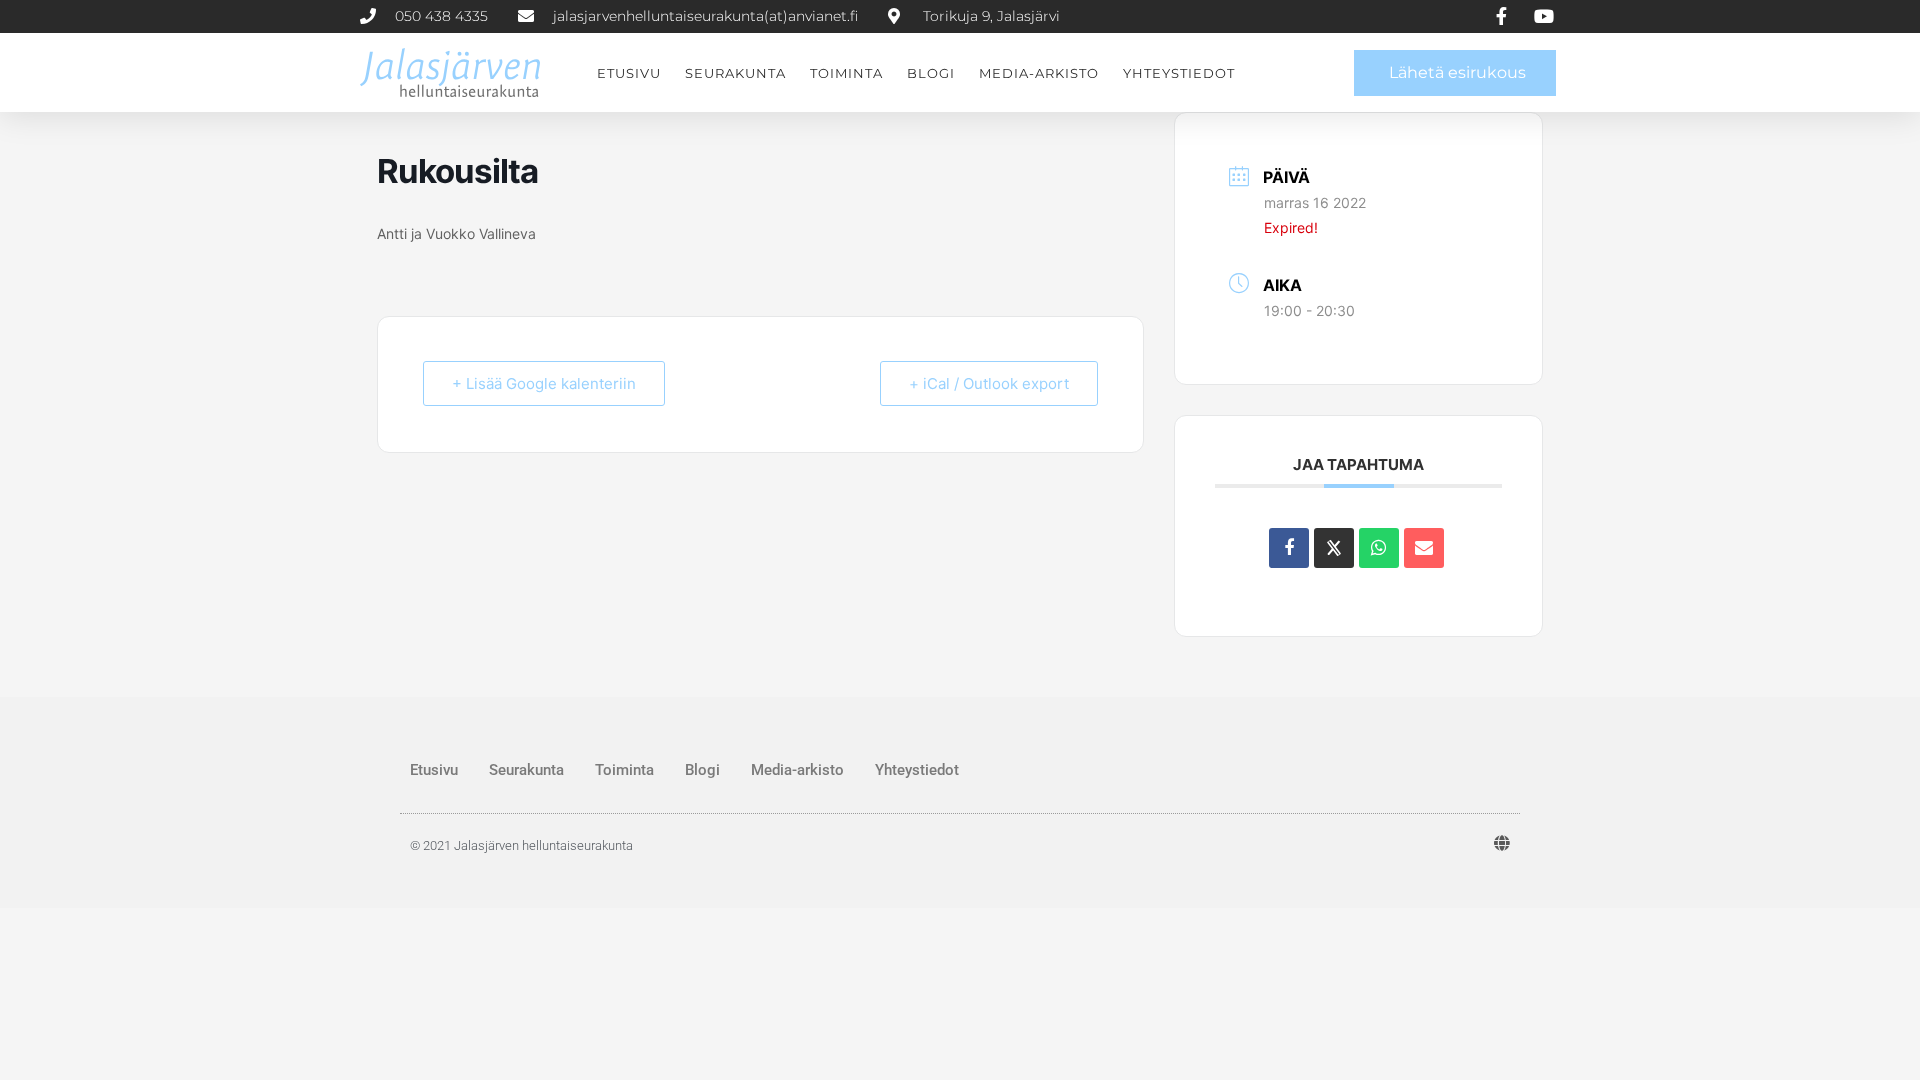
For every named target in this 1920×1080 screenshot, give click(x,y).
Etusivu (629, 73)
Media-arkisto (1039, 73)
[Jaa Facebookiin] (1289, 548)
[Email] (1424, 548)
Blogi (931, 73)
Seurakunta (735, 73)
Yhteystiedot (1179, 73)
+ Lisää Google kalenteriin (544, 383)
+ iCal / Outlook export (989, 383)
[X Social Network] (1334, 548)
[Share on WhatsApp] (1379, 548)
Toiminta (846, 73)
